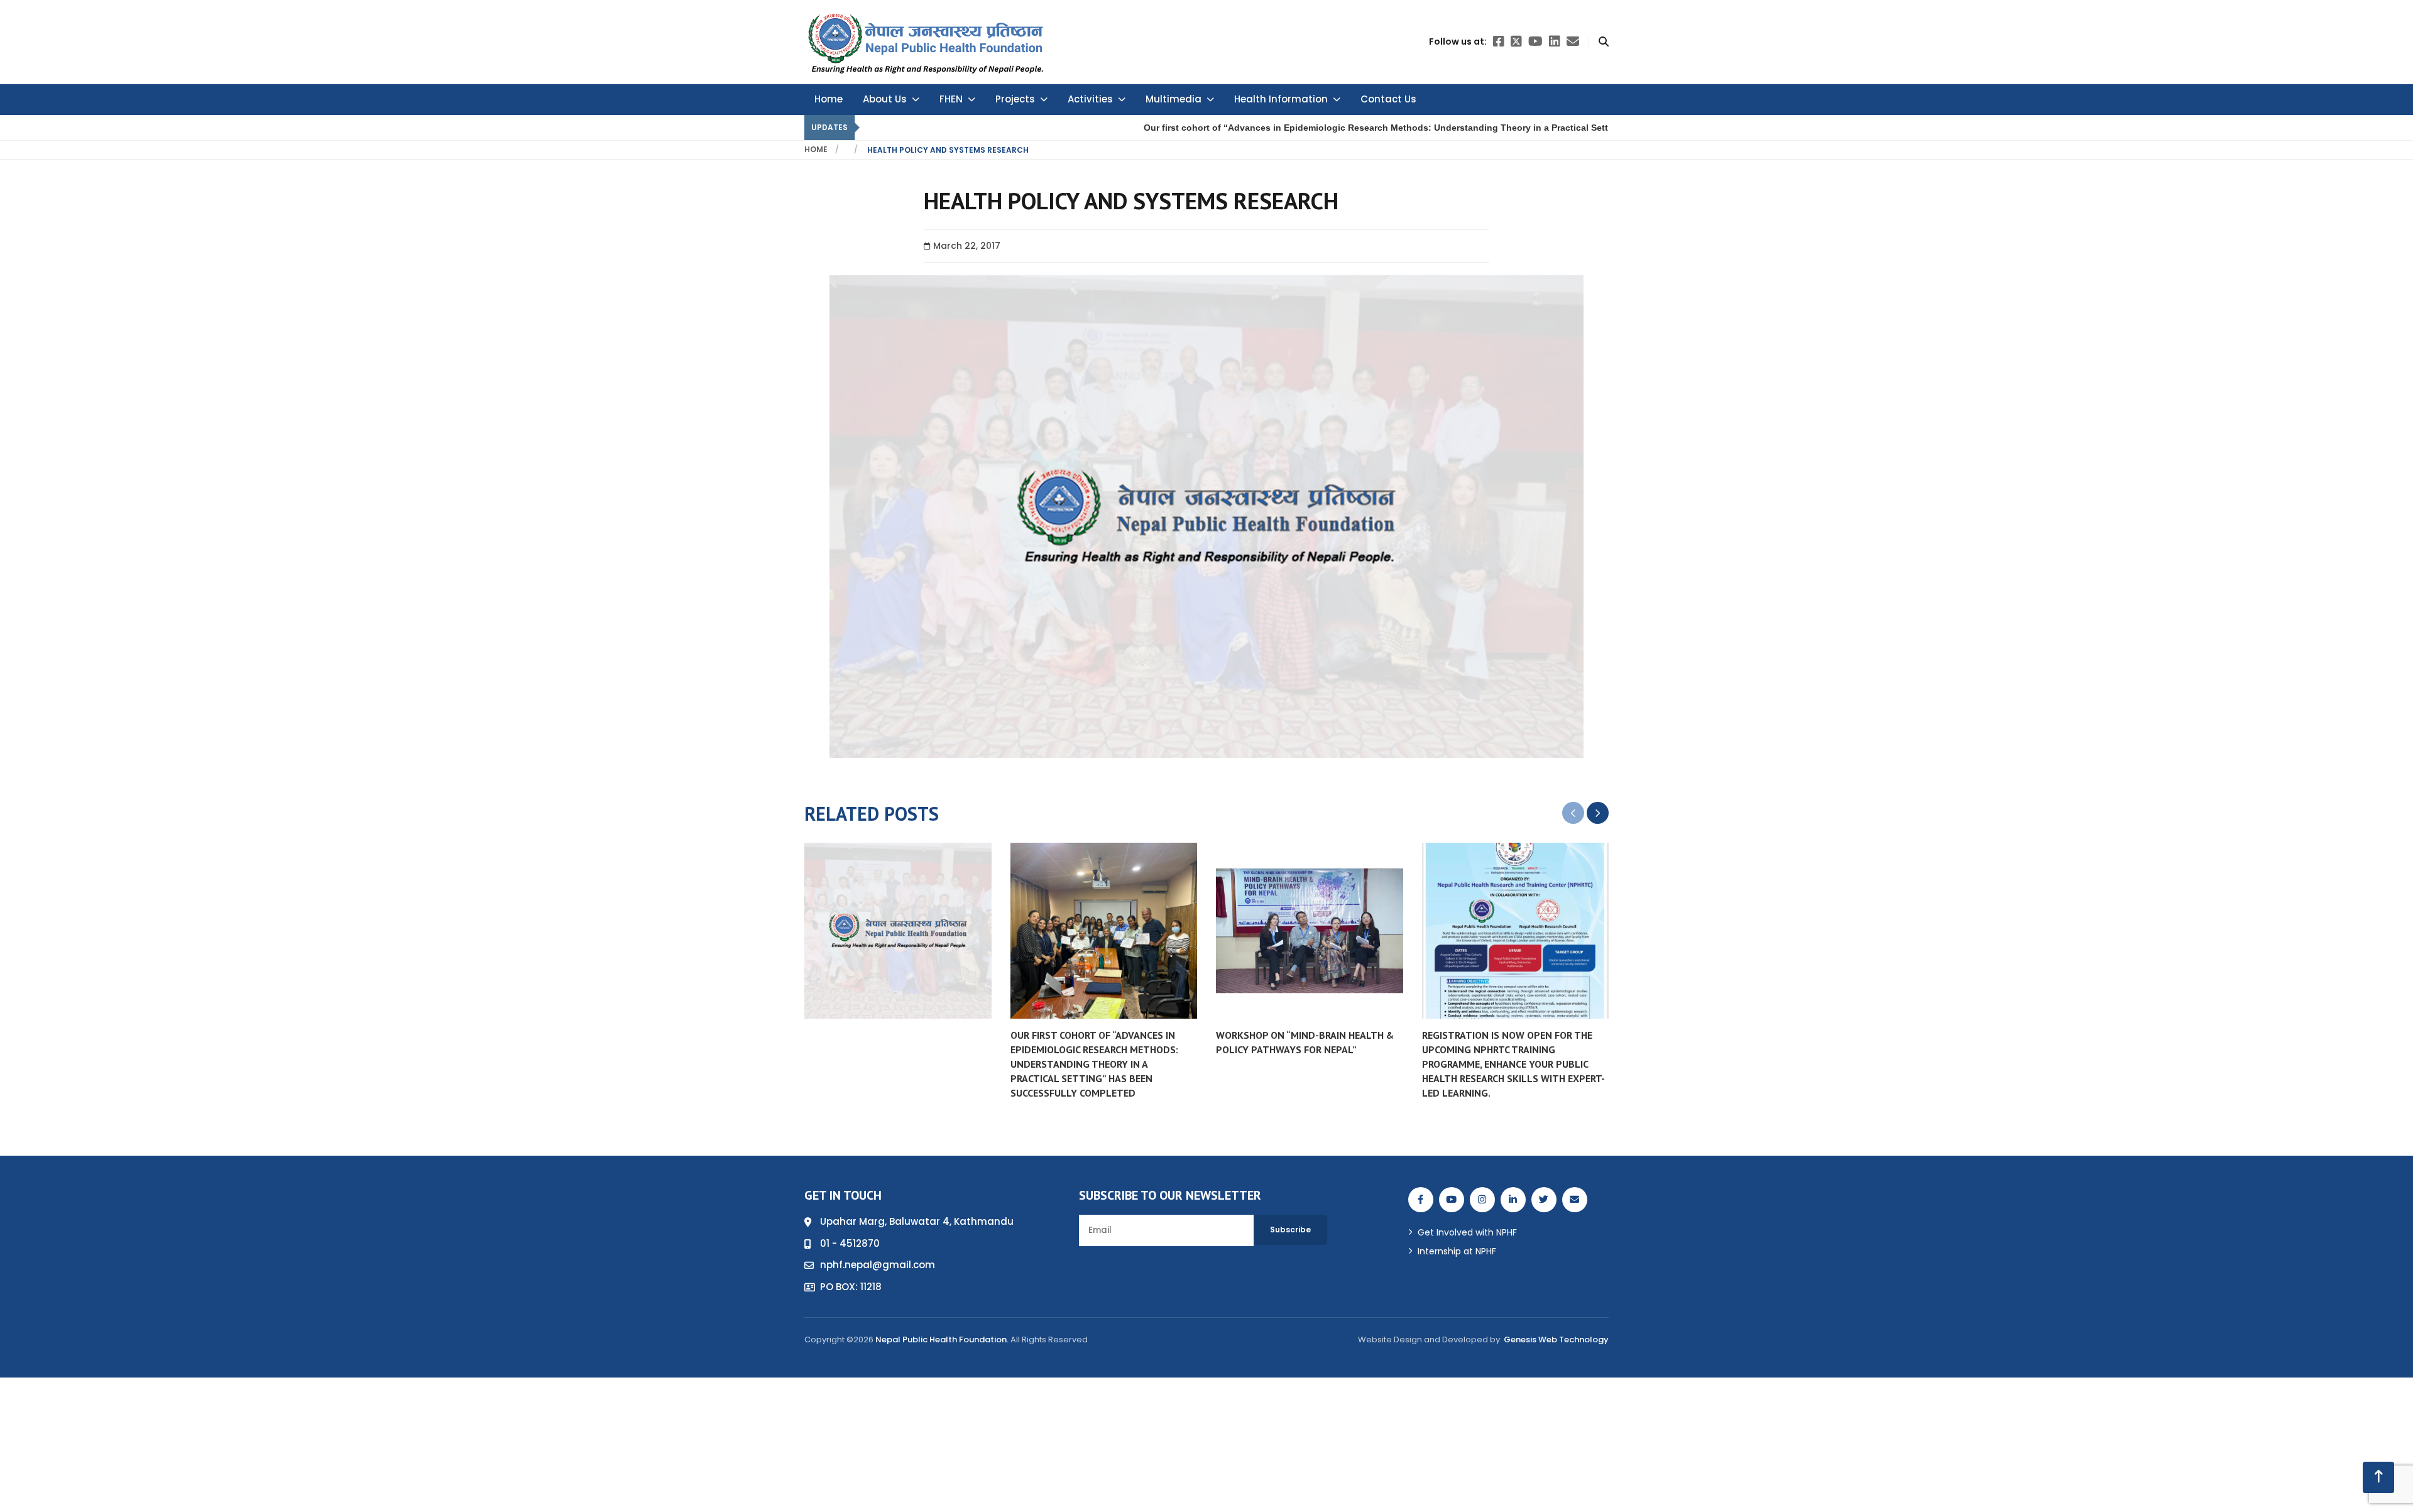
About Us (885, 99)
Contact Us (1388, 99)
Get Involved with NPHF (1467, 1232)
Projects (1015, 99)
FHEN (951, 99)
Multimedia (1174, 99)
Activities (1090, 99)
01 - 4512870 (850, 1243)
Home (829, 99)
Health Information (1281, 99)
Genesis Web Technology (1556, 1339)
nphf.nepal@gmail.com (878, 1265)
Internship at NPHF (1457, 1251)
